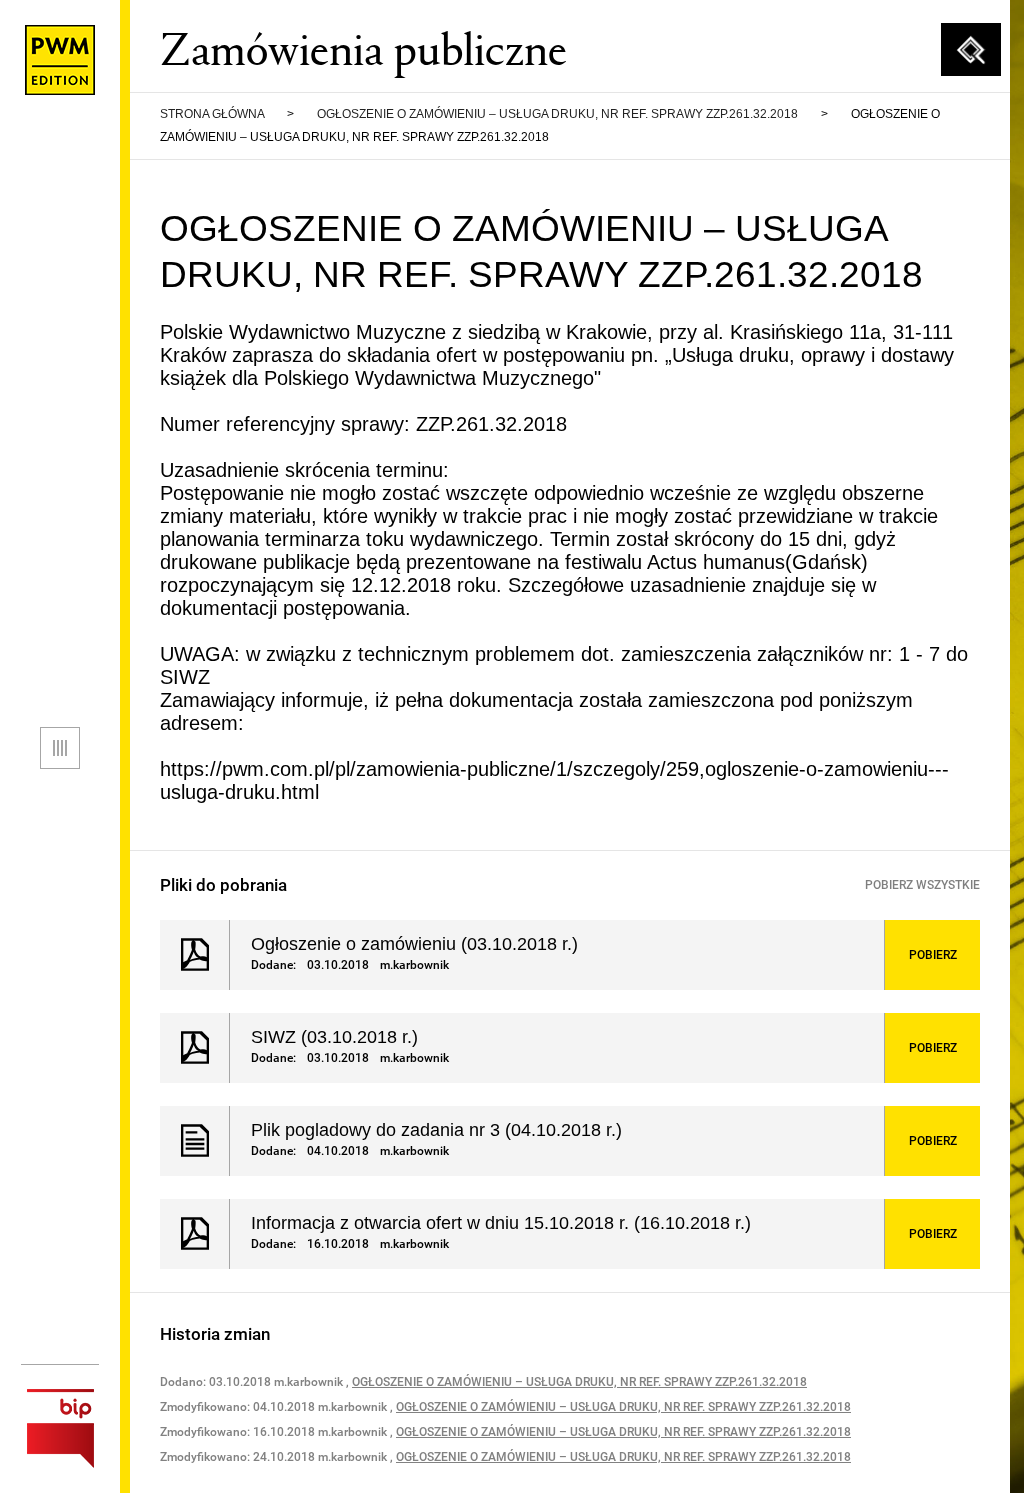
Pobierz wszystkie (922, 885)
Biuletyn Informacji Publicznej (60, 1428)
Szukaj (971, 50)
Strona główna (212, 114)
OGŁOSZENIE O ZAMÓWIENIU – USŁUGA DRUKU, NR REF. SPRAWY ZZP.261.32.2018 (557, 114)
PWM (60, 60)
